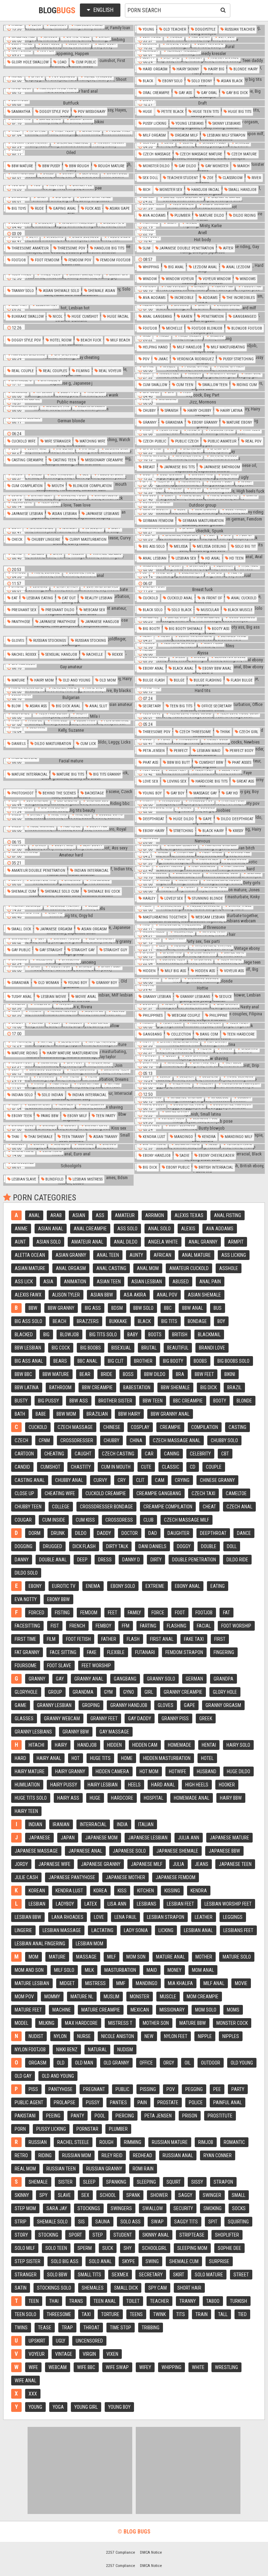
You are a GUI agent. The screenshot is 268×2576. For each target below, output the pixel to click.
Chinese (112, 1427)
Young (148, 29)
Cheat (209, 1507)
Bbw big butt (178, 763)
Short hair (189, 2288)
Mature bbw (193, 2023)
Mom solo (206, 2010)
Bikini (230, 1374)
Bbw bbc (23, 1374)
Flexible (116, 1652)
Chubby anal (69, 1480)
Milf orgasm (154, 135)
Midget (67, 1983)
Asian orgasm (94, 929)
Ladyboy (65, 1904)
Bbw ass (79, 1401)
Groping (91, 1705)
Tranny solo (22, 291)
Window (149, 279)
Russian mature (170, 2142)
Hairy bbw (231, 1798)
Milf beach (120, 340)
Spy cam (158, 2288)
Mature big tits (70, 774)
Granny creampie (183, 1692)
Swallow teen (214, 385)
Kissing (172, 1891)
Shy (128, 2248)
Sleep (89, 2182)
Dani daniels (152, 1546)
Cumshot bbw (210, 763)
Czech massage (156, 154)
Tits (181, 2314)
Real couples (54, 371)
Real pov (253, 441)
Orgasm (38, 2063)
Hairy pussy (64, 1785)
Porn (20, 2129)
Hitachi (36, 1745)
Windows (247, 279)
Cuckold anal (179, 598)
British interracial (215, 1167)
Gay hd (231, 793)
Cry (122, 1480)
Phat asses (241, 763)
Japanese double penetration (186, 248)
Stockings (89, 2208)
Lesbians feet (238, 1930)
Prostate (168, 2102)
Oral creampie (156, 93)
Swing (152, 2261)
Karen (186, 317)
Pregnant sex (23, 610)
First (220, 1639)
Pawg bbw (49, 1116)
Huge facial (117, 317)
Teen (34, 2301)
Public (122, 2089)
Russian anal (178, 2155)
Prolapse (65, 2102)
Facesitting (27, 1626)
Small (239, 2195)
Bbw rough (79, 166)
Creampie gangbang (159, 1493)
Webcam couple (185, 1016)
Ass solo (127, 1229)
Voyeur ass (233, 971)
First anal (162, 1639)
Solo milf (25, 2248)
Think (225, 732)
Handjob (87, 1745)
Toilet (133, 2301)
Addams (210, 298)
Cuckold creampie (106, 1493)
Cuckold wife (23, 441)
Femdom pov (79, 260)
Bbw (33, 1308)
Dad (153, 1533)
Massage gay (204, 793)
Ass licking (234, 1255)
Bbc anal (87, 1361)
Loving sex (176, 781)
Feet (113, 1613)
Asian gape (119, 209)
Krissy (237, 831)
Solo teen (56, 2248)
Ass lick (24, 1282)
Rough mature (111, 166)
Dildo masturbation (52, 744)
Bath (20, 1414)
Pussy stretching (238, 359)
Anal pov (167, 1295)
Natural (97, 2050)
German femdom (158, 521)
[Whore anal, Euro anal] (68, 1154)
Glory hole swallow (29, 62)
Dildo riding (244, 216)
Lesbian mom (90, 1944)
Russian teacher (239, 29)
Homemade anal (192, 1798)
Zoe (210, 178)
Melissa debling (211, 547)
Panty (77, 2116)
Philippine (218, 1016)
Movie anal (85, 997)
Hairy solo (238, 1745)
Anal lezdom (238, 267)
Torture (110, 2314)
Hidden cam (145, 1745)
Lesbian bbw (28, 1917)
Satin (21, 2288)
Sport (75, 2235)
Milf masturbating (227, 347)
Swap (157, 2222)
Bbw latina (27, 1387)
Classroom (232, 178)
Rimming (133, 2142)
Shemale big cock (103, 891)
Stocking (48, 2235)
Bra (180, 1374)
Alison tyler (66, 1295)
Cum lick (88, 744)
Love (99, 1917)
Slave (64, 2195)
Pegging (194, 2089)
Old (61, 2063)
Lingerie (23, 1930)
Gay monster (216, 166)
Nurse (84, 2036)
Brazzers (88, 1321)
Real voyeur (109, 371)
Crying (182, 1480)
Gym (108, 1692)
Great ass (245, 781)
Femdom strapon (184, 1652)
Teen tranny (72, 1137)
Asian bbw (102, 1295)
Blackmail (209, 1335)
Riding (45, 2155)
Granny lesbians (195, 997)
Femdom (89, 1613)
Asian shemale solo (61, 291)
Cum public (85, 62)
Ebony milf (77, 1116)
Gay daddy (140, 1718)
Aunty (136, 1255)
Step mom (25, 2208)
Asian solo (49, 1242)
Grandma (174, 422)
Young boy (152, 793)
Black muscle (240, 610)
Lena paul (125, 1917)
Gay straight (50, 950)
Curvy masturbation (87, 540)
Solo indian (52, 1095)
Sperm (85, 2248)
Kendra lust (153, 1137)
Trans (76, 2301)
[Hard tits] (200, 691)
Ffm (126, 1626)
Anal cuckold (243, 598)
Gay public (20, 950)
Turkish (239, 2301)
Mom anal (203, 1970)
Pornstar (87, 2129)
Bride (107, 1374)
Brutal (149, 1348)
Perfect (180, 751)
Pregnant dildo (59, 610)
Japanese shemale (177, 1851)
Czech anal (239, 1507)
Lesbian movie (53, 997)
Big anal (176, 267)
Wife (33, 2367)
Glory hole (225, 1692)
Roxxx (117, 655)
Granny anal (89, 1679)
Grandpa (224, 1679)
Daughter (178, 1533)
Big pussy (49, 1401)
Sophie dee (229, 2248)
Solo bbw (57, 2275)
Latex (91, 1904)
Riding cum (246, 385)
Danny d (131, 1560)
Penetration (212, 317)
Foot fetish (78, 1639)
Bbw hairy (129, 1414)
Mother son (156, 2023)
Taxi (86, 2314)
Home (127, 1758)
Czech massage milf (187, 1520)
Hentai (209, 1745)
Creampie (170, 1427)
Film (51, 1639)
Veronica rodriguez (195, 359)
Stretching (183, 831)
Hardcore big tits (211, 781)
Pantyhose (20, 622)
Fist (55, 1626)
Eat (14, 598)
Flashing (177, 1626)
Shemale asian (101, 291)
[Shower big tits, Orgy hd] (68, 916)
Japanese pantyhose (57, 622)
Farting (148, 1626)
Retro (21, 2155)
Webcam (58, 2367)
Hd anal (212, 558)
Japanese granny (101, 1864)
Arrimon (155, 1215)
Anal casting (111, 1268)
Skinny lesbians (226, 124)
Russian (38, 2142)
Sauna (103, 2222)
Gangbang (152, 1034)
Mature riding (24, 1053)
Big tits (169, 1321)
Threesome (59, 2314)
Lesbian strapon (166, 1917)
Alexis (188, 1229)
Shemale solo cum (61, 891)
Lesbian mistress (87, 1179)
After (228, 248)
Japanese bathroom (221, 467)
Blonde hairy (245, 69)
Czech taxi (203, 1493)
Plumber (182, 216)
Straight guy (115, 950)
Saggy (185, 2195)
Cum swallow (154, 385)
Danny (22, 1560)
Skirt (179, 2275)
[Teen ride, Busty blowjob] (200, 1128)
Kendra (208, 1137)
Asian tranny (105, 1137)
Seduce (225, 997)
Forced (36, 1613)
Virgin (89, 2354)
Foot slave (59, 1666)
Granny (149, 422)
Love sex (150, 781)
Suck (108, 2248)
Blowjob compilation (92, 486)
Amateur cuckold (189, 1268)
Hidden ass (204, 971)
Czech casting (118, 1454)
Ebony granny (204, 422)
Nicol (57, 317)
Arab (56, 1215)
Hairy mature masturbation (72, 1053)
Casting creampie (27, 460)
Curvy (100, 1480)
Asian (79, 1215)
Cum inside (54, 1520)
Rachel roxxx (23, 655)
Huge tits (100, 1758)
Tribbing (151, 2328)
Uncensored (89, 2341)
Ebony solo (172, 81)
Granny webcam (62, 1718)
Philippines (152, 1016)
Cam (160, 1480)
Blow (16, 706)
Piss (33, 2089)
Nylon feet (176, 2036)
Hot (76, 1758)
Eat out (68, 598)
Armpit (236, 1242)
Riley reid (112, 2155)
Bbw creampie (97, 1387)
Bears (60, 1361)
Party (238, 2089)
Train (202, 2314)
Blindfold (54, 1179)
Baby (133, 1335)
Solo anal (100, 2261)
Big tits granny (106, 774)
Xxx (33, 2394)
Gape (207, 819)
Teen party (105, 1116)
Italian (146, 1824)
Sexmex (120, 2275)
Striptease (192, 2235)
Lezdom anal (204, 267)
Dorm (35, 1533)
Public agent (29, 2102)
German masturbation (203, 521)
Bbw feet (204, 1374)
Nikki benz (67, 2050)
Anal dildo (126, 1242)
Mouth (57, 486)
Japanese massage (36, 1851)
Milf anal (214, 1983)
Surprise (219, 2261)
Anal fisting (228, 1215)
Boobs (200, 1361)
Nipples (231, 2036)
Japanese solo (129, 1851)
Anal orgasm (71, 1268)
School (108, 2195)
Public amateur (221, 441)
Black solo (152, 610)
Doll (232, 1546)
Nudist (36, 2036)
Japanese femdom (176, 1877)
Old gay (23, 2076)
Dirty (156, 1560)
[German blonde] (68, 421)
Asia (48, 1282)
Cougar (23, 1520)
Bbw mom (66, 1414)
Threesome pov (71, 248)
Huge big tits (239, 112)
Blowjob (69, 1335)
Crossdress (119, 1520)
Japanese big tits (179, 467)
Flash (133, 1639)
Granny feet (104, 1718)
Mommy (52, 1997)
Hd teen (236, 558)
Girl (149, 1692)
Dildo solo (26, 1573)
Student (123, 2235)
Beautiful (178, 1348)
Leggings (233, 1917)
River (256, 178)
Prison (190, 2116)
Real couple (22, 371)
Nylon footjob (30, 2050)
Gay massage (114, 1732)
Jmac (163, 359)
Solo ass (131, 2222)
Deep (82, 1560)
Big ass (93, 1308)
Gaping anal (64, 209)
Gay (60, 1679)
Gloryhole (26, 1692)
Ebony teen (21, 1116)
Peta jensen (153, 751)
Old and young (76, 680)
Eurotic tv (64, 1586)
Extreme (155, 1586)
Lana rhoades (68, 1917)
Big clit (116, 1361)
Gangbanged (244, 317)
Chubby (149, 411)
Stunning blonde (207, 898)
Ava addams (154, 216)
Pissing (148, 2089)
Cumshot (50, 1467)
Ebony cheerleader (216, 1156)
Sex (85, 2195)
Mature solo (237, 1957)
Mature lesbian (32, 1983)
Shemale (38, 2182)
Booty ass (220, 629)
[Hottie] (200, 988)
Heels (134, 1785)
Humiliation (27, 1785)
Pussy (93, 2102)
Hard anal (163, 1785)
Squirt (174, 2182)
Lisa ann (117, 1904)
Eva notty (26, 1599)
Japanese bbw (224, 1851)
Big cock (61, 1348)
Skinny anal (156, 2235)
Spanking (116, 2182)
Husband (207, 1771)
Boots (155, 1335)
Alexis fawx (28, 1295)
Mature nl (82, 1997)
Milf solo (64, 1970)
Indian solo (22, 1095)
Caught (83, 1454)
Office (146, 2063)
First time (25, 1639)
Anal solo (159, 1229)
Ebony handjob (156, 1156)
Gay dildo (187, 166)
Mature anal (170, 1957)
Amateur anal (87, 1242)
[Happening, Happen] (68, 54)
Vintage (64, 2354)
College (61, 1507)
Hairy (61, 1745)
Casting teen (64, 460)
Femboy (103, 1626)
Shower (159, 2195)
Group (55, 1692)
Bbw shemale (175, 1387)
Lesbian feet (180, 1904)
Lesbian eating (39, 598)
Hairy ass (68, 1798)
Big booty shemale (185, 629)
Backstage (94, 793)
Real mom (25, 2169)
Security (183, 2208)
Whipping (150, 267)
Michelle (174, 328)
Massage (86, 1957)
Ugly (61, 2341)
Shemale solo (52, 2222)
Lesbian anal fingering (40, 1944)
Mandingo (183, 1137)
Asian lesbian (64, 514)
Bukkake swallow (27, 317)
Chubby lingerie (45, 540)
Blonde (244, 1401)
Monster (140, 1997)
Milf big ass (175, 971)
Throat (91, 2328)
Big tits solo (103, 1335)
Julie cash (26, 1877)
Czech (21, 1440)
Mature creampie (101, 2010)
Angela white (163, 1242)
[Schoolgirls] (68, 1166)
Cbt (225, 1454)
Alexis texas (189, 1215)
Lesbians (147, 1904)
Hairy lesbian (103, 1785)
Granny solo (161, 1679)
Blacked (24, 1335)
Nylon (60, 2036)
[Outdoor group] (200, 505)
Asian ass (38, 706)
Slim (146, 248)
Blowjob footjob (246, 328)
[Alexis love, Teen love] (68, 505)
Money (174, 1970)
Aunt (20, 1242)
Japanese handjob (102, 622)
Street (241, 2275)
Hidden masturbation (167, 1758)
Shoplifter (227, 2235)
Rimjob (206, 2142)
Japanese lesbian (27, 514)
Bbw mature (22, 166)
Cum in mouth (116, 1467)
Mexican (140, 2010)
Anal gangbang (157, 317)
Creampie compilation (168, 1507)
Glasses (24, 1718)
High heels (197, 1785)
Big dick (149, 1167)
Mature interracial (29, 774)
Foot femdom (47, 260)
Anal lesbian (154, 558)
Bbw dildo (155, 1374)
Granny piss (175, 1718)
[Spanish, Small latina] (200, 1114)
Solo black (181, 610)
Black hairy (213, 831)
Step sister (28, 2261)
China (136, 1440)
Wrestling (226, 2367)
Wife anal (25, 2381)
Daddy (104, 1533)
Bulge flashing (207, 680)
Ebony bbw (58, 1599)
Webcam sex (94, 610)
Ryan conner (218, 2155)
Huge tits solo (31, 1798)
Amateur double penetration (38, 871)
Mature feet (28, 2010)
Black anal (183, 668)
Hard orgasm (155, 69)
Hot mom (149, 1771)
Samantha (20, 112)
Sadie (184, 1156)
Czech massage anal (177, 1440)
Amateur (125, 1215)
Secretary (151, 706)
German (194, 1679)
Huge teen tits (205, 112)
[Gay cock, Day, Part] (200, 395)
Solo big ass (65, 2261)
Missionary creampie (104, 460)
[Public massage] (68, 402)
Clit (140, 1480)
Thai (15, 1137)
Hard (20, 1758)
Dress (105, 1560)
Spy (43, 2195)
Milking (47, 2023)
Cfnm (44, 1440)
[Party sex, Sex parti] (200, 941)
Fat (226, 1613)
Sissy (197, 2182)
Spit (213, 2222)
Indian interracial (91, 871)
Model (21, 2023)
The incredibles (240, 298)
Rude (39, 209)
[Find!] (222, 10)
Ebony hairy (153, 831)
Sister (65, 2182)
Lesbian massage (62, 1930)
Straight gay (83, 950)
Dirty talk (117, 1546)
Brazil (234, 1387)
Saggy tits (186, 2222)
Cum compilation (27, 486)
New (149, 2036)
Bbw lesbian (28, 1348)
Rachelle (94, 655)
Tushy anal (21, 997)
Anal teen (108, 1255)
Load (62, 62)
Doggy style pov (54, 112)
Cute (146, 1467)
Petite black (172, 112)
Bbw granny (61, 1308)
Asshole (229, 1268)
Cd (193, 1467)
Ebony (35, 1586)
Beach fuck (90, 340)
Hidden (149, 971)
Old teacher (174, 29)
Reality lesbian (98, 598)
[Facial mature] (68, 761)
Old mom (107, 680)
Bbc (168, 1308)
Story (21, 2235)
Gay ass (185, 93)
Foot (180, 1613)
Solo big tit (245, 547)
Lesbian (37, 1904)
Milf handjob (189, 347)
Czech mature (244, 154)
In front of (211, 598)
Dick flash (84, 1546)
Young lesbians (189, 124)
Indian (35, 1824)
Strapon (223, 2182)
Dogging (24, 1546)
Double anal (53, 1560)
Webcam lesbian (210, 917)
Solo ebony (201, 81)
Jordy (21, 1864)
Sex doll (150, 178)
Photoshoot (22, 793)
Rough (106, 2142)
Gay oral (209, 93)
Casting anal (30, 1480)
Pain (142, 2102)
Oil (188, 2063)
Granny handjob (129, 1705)
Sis (81, 2222)
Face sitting (63, 1652)
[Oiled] (68, 153)
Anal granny (203, 1242)
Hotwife (178, 1771)
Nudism (125, 2050)
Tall (223, 2314)
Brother (143, 1361)
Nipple (205, 2036)
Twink (159, 2314)
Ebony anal (153, 668)
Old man (84, 2063)
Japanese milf (147, 1864)
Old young (242, 2063)
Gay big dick (236, 93)
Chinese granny (217, 1480)
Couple (214, 1467)
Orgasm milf (186, 135)
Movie (241, 1983)
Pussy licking (154, 124)
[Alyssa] (200, 653)
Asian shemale (204, 1295)
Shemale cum (23, 891)
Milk (89, 1970)
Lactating (102, 1930)
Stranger (26, 2275)
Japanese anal (85, 1851)
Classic (171, 1467)
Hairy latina (231, 411)
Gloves (17, 641)
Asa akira (135, 1295)
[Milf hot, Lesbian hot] (68, 308)
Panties (118, 2102)
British (180, 1335)
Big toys (18, 209)
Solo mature (209, 2275)
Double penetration (194, 1560)
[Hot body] (200, 240)
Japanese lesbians (102, 514)
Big (46, 1335)
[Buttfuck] (68, 103)
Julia (178, 1864)
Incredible (184, 298)
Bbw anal (193, 1308)
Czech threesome (195, 732)
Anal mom (148, 1268)
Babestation (137, 1387)
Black (147, 81)
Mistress (95, 1983)
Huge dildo (183, 819)
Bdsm (117, 1308)
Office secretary (216, 706)
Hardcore (122, 1798)
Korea (100, 1891)
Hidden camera (112, 1771)
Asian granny (71, 1255)
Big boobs (91, 1348)
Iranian (61, 1824)
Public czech (186, 441)
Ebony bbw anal (216, 668)
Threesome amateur (29, 248)
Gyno (129, 1692)
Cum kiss (85, 1520)
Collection (180, 1034)
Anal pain (210, 1282)
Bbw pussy (51, 166)
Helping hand (155, 347)
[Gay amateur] (68, 667)
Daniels (18, 744)
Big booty (151, 629)
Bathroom (60, 1387)
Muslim (111, 1997)
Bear (85, 1374)
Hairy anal (49, 1758)
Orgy (169, 2063)
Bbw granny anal (170, 1414)
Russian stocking (90, 641)
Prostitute (220, 2116)
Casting (237, 1427)
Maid (152, 1970)
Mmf (121, 1983)
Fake (92, 1652)
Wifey (145, 2367)
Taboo (213, 2301)
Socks (239, 2208)
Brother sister (115, 1401)
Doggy (184, 1546)
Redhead (143, 2155)
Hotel (207, 1758)
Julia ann (189, 1838)
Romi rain (143, 2169)
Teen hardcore (240, 1034)
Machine (62, 2010)
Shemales (93, 2288)
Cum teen (184, 385)
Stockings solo (54, 2288)
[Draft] (200, 103)
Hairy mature (30, 1771)
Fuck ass (92, 209)
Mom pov (24, 1997)
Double (209, 1546)
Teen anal (105, 2301)
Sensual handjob (61, 655)
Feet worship (96, 1666)
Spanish (171, 411)
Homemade (180, 1745)
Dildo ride (237, 1560)
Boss (128, 1374)
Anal (34, 1215)
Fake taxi (194, 1639)
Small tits (90, 2275)
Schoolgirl (154, 2248)
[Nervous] (200, 841)
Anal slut (98, 706)
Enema (93, 1586)
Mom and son (29, 1970)
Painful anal (228, 2102)
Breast (148, 467)
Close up (24, 1493)
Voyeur (37, 2354)
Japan (68, 1838)
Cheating (54, 1454)
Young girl (86, 2407)
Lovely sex (173, 898)
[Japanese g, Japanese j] (68, 383)
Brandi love (212, 1348)
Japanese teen (235, 1864)
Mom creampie (203, 1997)
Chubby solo (224, 1440)
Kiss (122, 1891)
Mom (33, 1957)
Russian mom (77, 2155)
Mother (204, 1957)
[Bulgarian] (68, 698)
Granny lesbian (156, 997)
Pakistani (25, 2116)
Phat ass (150, 763)
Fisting (62, 1613)
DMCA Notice (151, 2552)
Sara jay (57, 2208)
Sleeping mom (192, 2248)
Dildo (81, 1533)
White (198, 2367)
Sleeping (146, 2182)
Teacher (159, 2301)
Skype (129, 2261)
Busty (21, 1401)
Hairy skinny (187, 69)
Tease (45, 2328)
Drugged (53, 1546)
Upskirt (37, 2341)
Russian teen (61, 2169)
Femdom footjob (115, 260)
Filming (82, 371)
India (122, 1824)
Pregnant (94, 2089)
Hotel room (60, 340)
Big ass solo (153, 547)
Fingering (224, 1652)
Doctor (130, 1533)
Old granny (116, 2063)
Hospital (154, 1798)
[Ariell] (200, 233)
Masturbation (120, 1970)
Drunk (58, 1533)
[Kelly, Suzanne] (68, 730)
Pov (146, 359)
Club (148, 1520)
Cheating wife (60, 1493)
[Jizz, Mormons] (200, 402)
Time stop (121, 2328)
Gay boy (177, 793)
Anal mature (196, 1255)
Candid (22, 1467)
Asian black (231, 81)
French (77, 1626)
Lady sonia (136, 1930)
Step (98, 2235)
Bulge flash (153, 680)
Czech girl (248, 732)
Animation (75, 1282)
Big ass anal (29, 1361)
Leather (204, 1917)
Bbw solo (143, 1308)
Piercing (125, 2116)
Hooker (227, 1785)
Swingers (121, 2208)
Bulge (179, 680)
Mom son (136, 1957)
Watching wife (92, 441)
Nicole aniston (118, 2036)
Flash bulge (241, 680)
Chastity (81, 1467)
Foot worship (236, 1626)
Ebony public (177, 1167)
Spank (133, 2195)
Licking (166, 1930)
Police (196, 2102)
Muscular (209, 610)
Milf (111, 1957)
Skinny (22, 2195)
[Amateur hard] (68, 855)
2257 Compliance (121, 2552)
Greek (206, 1718)
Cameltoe (236, 1493)
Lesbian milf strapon (226, 135)
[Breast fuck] (200, 590)
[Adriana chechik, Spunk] (200, 531)
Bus (218, 1308)
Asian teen (109, 1282)
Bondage (197, 1321)
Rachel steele (73, 2142)
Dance (244, 1533)
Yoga (58, 2407)
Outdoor (211, 2063)
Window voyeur (179, 279)
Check (16, 540)
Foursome (26, 1666)
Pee (217, 2089)
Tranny (188, 2301)
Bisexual (121, 1348)
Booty (220, 1401)
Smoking (213, 2208)
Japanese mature (229, 1838)
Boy (221, 1321)
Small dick (21, 929)
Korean (37, 1891)
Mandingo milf (238, 1137)
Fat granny (27, 1652)
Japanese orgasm (56, 929)
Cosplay (140, 1427)
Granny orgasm (223, 1705)
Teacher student (182, 178)
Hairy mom (43, 680)
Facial (204, 1626)
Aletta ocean (30, 1255)
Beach (59, 1321)
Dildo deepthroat (237, 819)
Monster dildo (156, 166)
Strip (21, 2222)
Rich (146, 190)
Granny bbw (76, 1732)
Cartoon (24, 1454)
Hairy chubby (199, 411)
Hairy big (216, 69)
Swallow (153, 2208)
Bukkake (118, 1321)
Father (109, 1639)
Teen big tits (181, 706)
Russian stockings (49, 641)
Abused (181, 1282)
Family (134, 1613)
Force (158, 1613)
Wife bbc (86, 2367)
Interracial (93, 1824)
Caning (172, 1454)
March (243, 166)
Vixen (112, 2354)
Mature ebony (239, 422)
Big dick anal (68, 706)
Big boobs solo (233, 1361)
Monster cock (232, 2023)
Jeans (202, 1864)
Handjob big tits (109, 248)
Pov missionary (91, 112)
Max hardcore (81, 2023)
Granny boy (106, 983)
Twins (21, 2328)
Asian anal (51, 1229)
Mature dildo (211, 216)
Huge (147, 112)
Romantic (234, 2142)
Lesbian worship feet (228, 1904)
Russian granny (104, 2169)
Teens (136, 2314)
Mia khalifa (180, 1983)
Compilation (205, 1427)
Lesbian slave (23, 1179)
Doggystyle (205, 29)
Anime (21, 1229)
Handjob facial (205, 190)
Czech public (154, 441)
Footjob (18, 260)
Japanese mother (125, 1877)
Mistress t (120, 2023)
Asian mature (30, 1268)
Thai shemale (40, 1137)
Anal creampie (90, 1229)
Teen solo (25, 2314)
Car (149, 1454)
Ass (100, 1215)
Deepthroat (153, 819)
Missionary (172, 2010)
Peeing (53, 2116)
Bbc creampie (188, 1401)
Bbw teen (153, 1401)
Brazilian (97, 1414)
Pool (100, 2116)
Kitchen (146, 1891)
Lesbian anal (198, 1930)
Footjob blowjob (206, 328)
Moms (233, 2010)
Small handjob (242, 190)
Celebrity (200, 1454)
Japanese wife (54, 1864)
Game (21, 1705)
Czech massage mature (200, 154)
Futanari (145, 1652)
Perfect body (241, 751)
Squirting (238, 2222)
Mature (18, 680)
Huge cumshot (84, 317)
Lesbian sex (185, 558)
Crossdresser (77, 1440)
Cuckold (150, 598)
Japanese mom (101, 1838)
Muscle (168, 1997)
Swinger (212, 2195)
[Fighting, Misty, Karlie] (200, 226)
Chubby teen (28, 1507)
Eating (218, 1586)
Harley (148, 898)
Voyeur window (216, 279)
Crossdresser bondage (106, 1507)
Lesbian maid (208, 751)
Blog (57, 10)
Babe (41, 1414)
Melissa (180, 547)
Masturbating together (164, 917)
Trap (67, 2328)
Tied (242, 2314)
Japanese (39, 1838)
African (162, 1255)
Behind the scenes (59, 793)
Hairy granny (70, 1771)
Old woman (48, 983)
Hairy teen (26, 1811)
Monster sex (170, 190)
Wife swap (117, 2367)
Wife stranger (57, 441)
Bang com (209, 1034)
